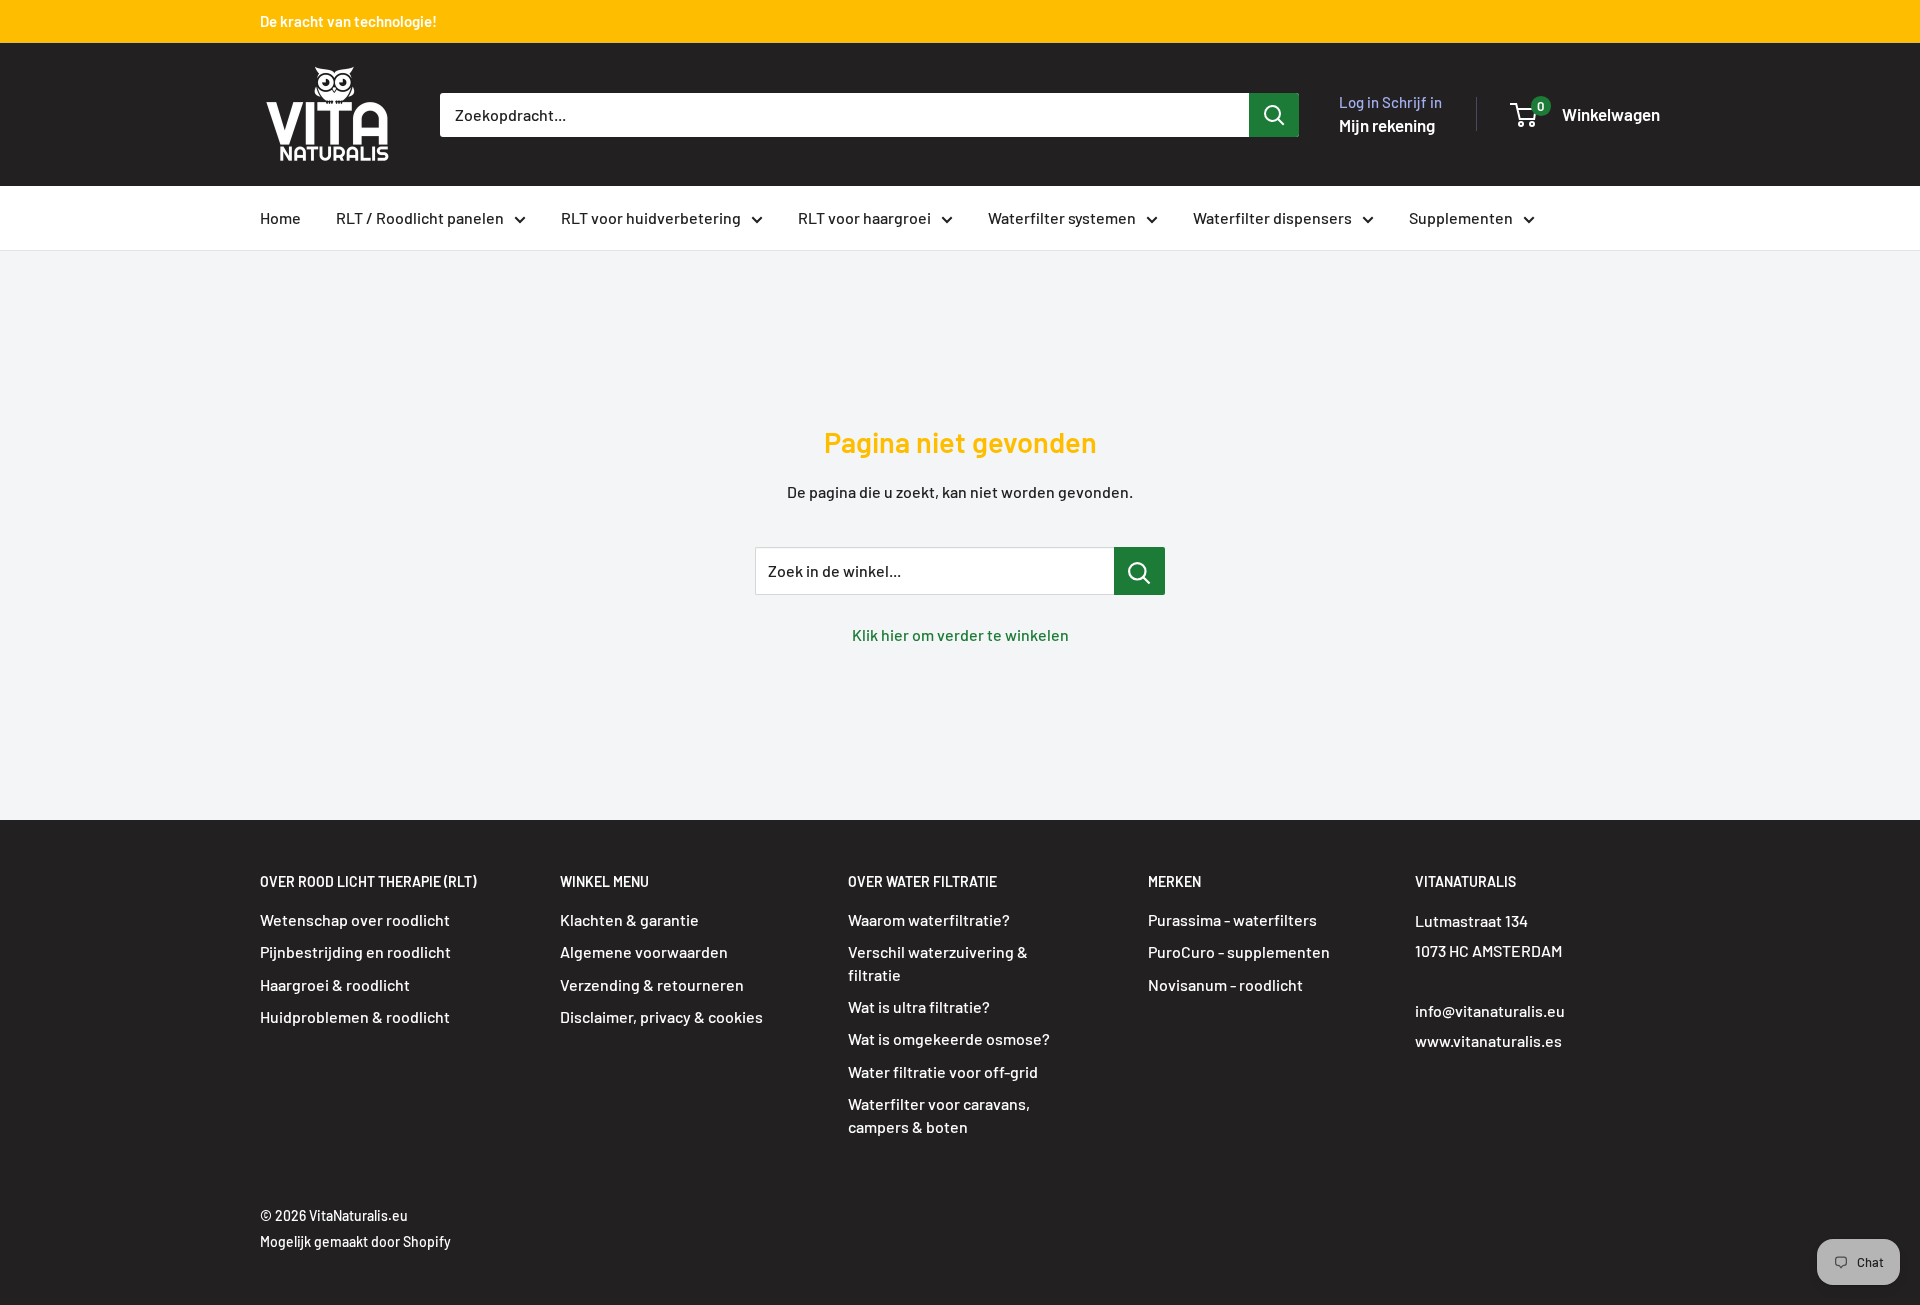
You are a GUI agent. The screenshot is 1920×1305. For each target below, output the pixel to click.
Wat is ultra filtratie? (919, 1006)
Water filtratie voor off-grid (943, 1071)
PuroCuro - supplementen (1239, 951)
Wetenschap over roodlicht (355, 919)
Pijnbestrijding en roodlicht (355, 951)
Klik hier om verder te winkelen (960, 634)
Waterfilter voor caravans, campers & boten (939, 1114)
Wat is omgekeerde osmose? (949, 1038)
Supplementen (1461, 217)
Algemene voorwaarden (644, 951)
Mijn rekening (1387, 125)
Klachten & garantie (629, 919)
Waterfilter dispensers (1272, 217)
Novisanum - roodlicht (1225, 984)
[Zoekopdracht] (1274, 115)
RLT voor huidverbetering (651, 217)
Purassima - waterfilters (1232, 919)
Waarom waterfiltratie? (929, 919)
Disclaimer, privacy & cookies (661, 1016)
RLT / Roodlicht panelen (420, 217)
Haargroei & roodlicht (335, 984)
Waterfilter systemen (1062, 217)
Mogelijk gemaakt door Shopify (355, 1241)
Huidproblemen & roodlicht (355, 1016)
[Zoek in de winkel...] (1139, 571)
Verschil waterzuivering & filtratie (938, 962)
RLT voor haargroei (864, 217)
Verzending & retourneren (652, 984)
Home (280, 217)
